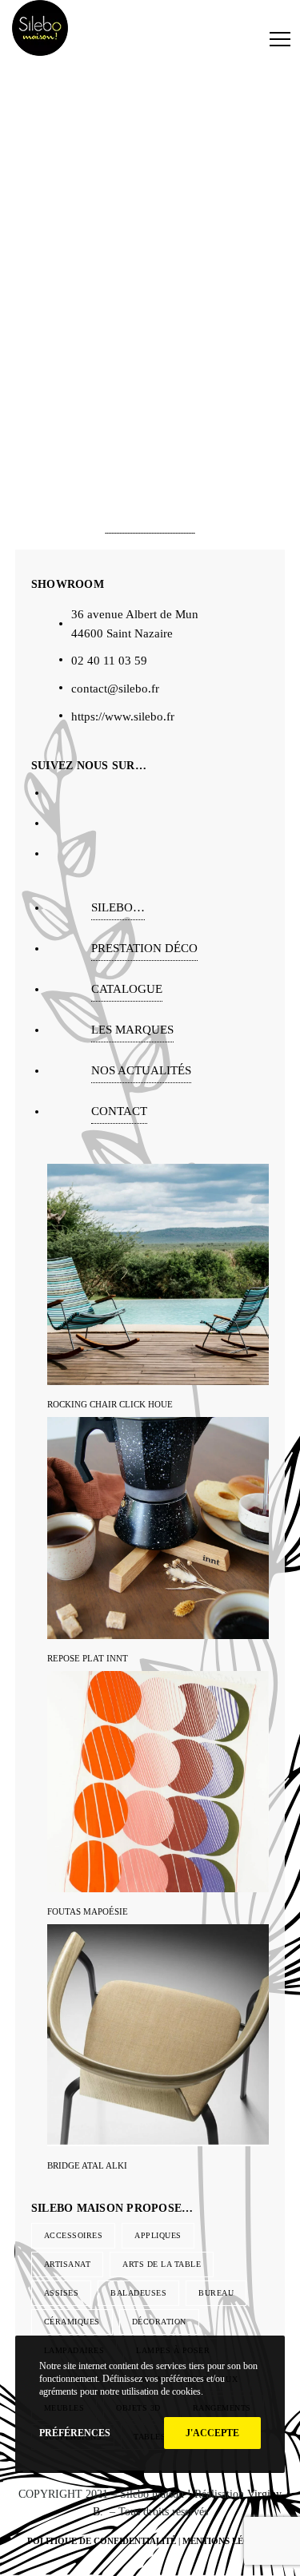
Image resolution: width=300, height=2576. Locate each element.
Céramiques (72, 2322)
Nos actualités (141, 1070)
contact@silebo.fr (115, 689)
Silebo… (118, 907)
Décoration (159, 2322)
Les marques (132, 1030)
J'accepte (212, 2433)
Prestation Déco (144, 948)
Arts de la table (162, 2264)
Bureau (216, 2293)
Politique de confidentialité (102, 2541)
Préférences (75, 2433)
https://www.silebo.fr (123, 716)
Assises (62, 2293)
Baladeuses (138, 2293)
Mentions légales (228, 2541)
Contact (119, 1111)
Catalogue (127, 989)
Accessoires (74, 2235)
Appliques (158, 2235)
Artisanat (68, 2264)
